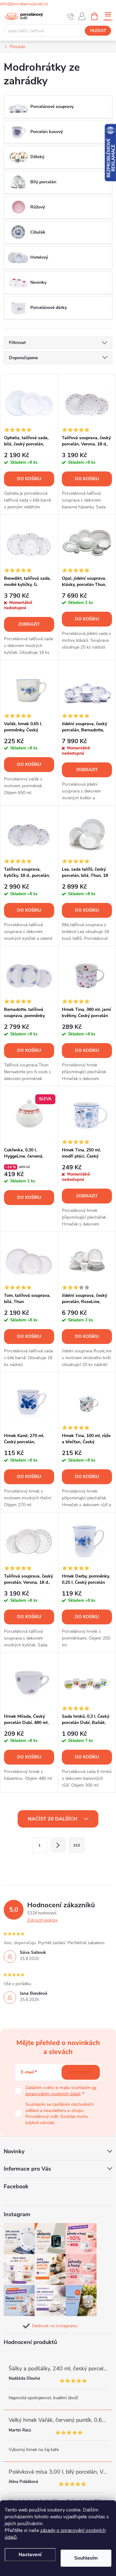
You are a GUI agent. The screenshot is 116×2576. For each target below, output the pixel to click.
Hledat (98, 31)
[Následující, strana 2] (58, 1845)
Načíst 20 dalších (53, 1819)
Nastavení (30, 2555)
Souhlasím (86, 2558)
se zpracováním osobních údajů (61, 2091)
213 (77, 1845)
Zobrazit (29, 624)
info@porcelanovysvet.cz (24, 4)
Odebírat (81, 2072)
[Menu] (108, 16)
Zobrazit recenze (42, 1920)
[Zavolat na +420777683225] (71, 16)
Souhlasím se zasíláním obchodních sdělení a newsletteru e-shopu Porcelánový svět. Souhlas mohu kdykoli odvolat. (60, 2114)
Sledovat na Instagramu (55, 2326)
